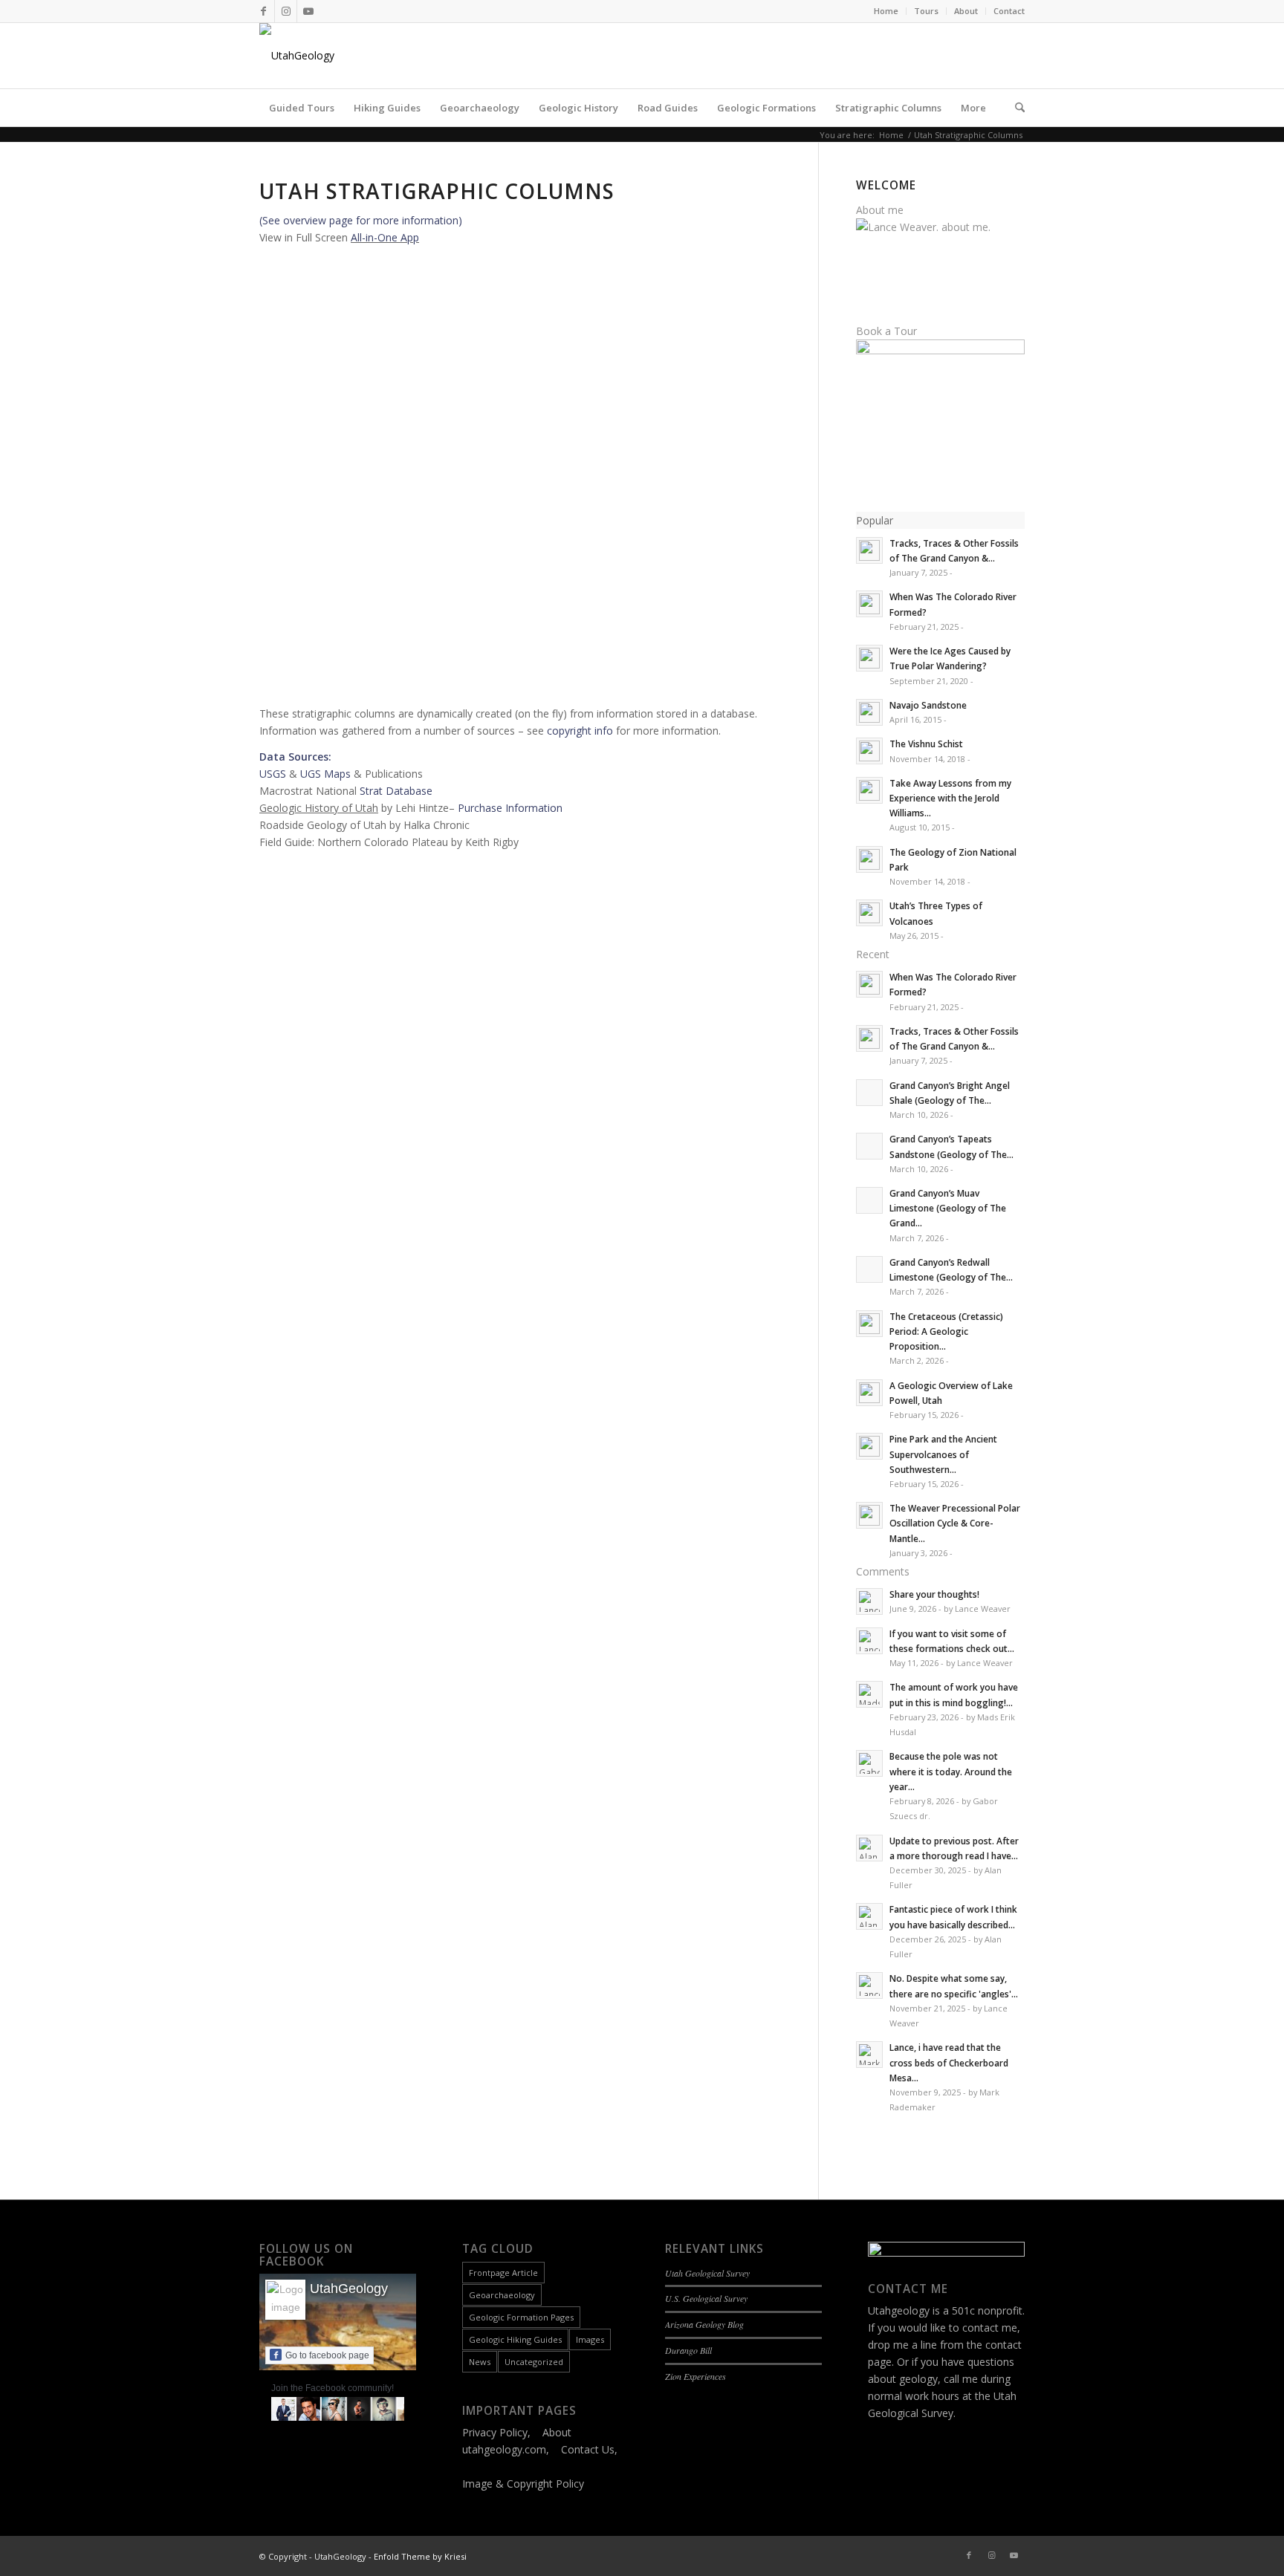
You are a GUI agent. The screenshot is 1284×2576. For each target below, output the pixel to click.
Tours (926, 11)
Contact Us (588, 2449)
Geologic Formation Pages (521, 2317)
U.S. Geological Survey (706, 2298)
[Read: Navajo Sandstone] (869, 712)
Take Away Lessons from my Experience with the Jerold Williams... (950, 798)
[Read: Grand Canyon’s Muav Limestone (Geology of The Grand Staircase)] (869, 1200)
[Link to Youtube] (308, 11)
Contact (1009, 11)
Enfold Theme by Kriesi (420, 2556)
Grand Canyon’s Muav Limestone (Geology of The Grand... (948, 1208)
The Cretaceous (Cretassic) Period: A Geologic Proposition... (946, 1331)
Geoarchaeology (502, 2295)
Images (590, 2339)
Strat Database (396, 791)
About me (880, 210)
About (966, 11)
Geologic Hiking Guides (515, 2339)
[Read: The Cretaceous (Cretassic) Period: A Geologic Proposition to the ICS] (869, 1324)
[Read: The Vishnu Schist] (869, 751)
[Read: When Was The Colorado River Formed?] (869, 604)
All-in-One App (385, 237)
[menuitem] (886, 11)
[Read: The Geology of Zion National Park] (869, 859)
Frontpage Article (503, 2273)
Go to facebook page (327, 2355)
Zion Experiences (695, 2376)
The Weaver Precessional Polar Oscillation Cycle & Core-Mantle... (955, 1523)
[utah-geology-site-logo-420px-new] (297, 56)
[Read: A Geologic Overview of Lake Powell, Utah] (869, 1393)
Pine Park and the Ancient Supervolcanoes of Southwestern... (943, 1454)
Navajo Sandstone (928, 705)
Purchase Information (510, 808)
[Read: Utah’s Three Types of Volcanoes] (869, 913)
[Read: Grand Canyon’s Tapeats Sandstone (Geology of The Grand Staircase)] (869, 1146)
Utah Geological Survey (707, 2273)
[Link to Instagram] (286, 11)
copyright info (580, 731)
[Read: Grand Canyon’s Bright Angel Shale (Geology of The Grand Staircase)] (869, 1093)
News (480, 2362)
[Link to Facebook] (263, 11)
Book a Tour (886, 331)
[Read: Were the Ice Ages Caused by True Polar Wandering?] (869, 658)
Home (886, 11)
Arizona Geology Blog (704, 2324)
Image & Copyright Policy (523, 2484)
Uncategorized (534, 2362)
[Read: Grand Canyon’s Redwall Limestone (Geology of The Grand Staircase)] (869, 1269)
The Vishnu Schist (926, 744)
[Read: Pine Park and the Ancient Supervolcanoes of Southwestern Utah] (869, 1446)
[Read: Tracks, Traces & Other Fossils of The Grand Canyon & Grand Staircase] (869, 550)
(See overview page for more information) (361, 220)
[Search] (1015, 108)
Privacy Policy (495, 2432)
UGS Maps (325, 774)
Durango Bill (688, 2350)
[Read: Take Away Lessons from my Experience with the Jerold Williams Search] (869, 790)
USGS (273, 774)
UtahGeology (349, 2289)
